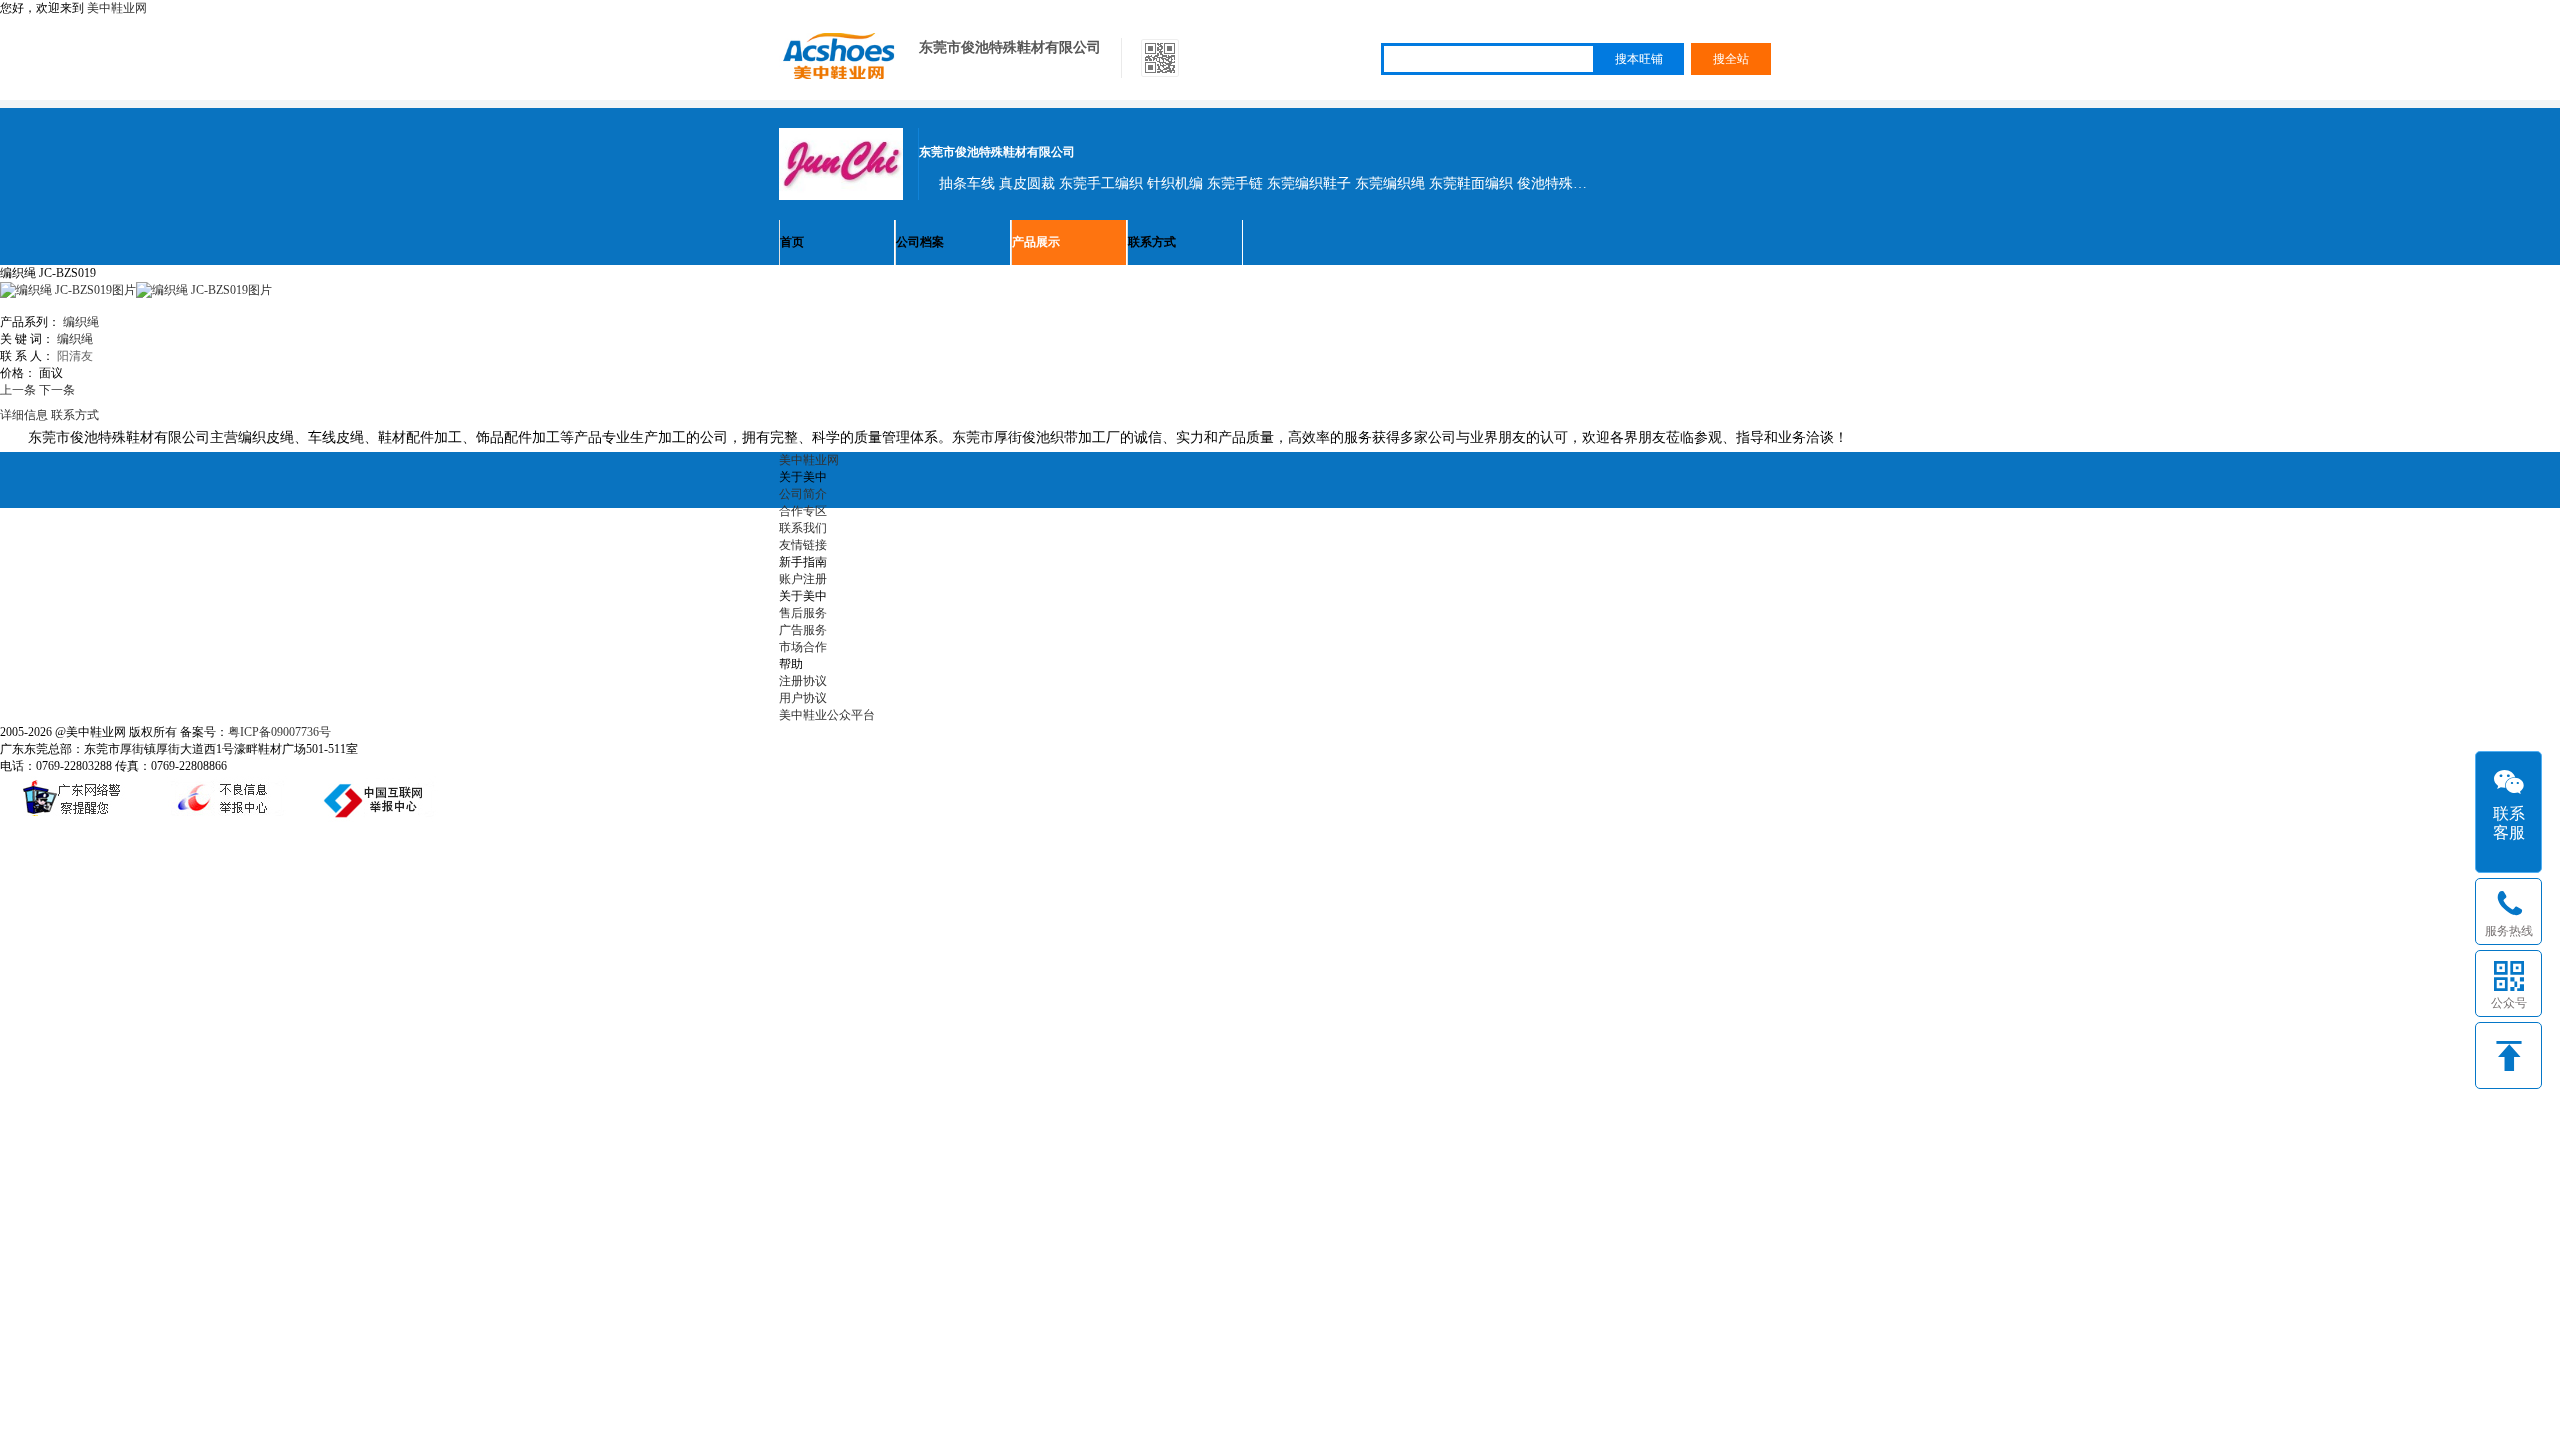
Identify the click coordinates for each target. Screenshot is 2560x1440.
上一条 (18, 390)
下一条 (57, 390)
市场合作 (803, 647)
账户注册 (803, 579)
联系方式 (1152, 242)
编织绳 (81, 322)
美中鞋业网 (117, 8)
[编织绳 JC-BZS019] (204, 290)
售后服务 (803, 613)
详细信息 (24, 415)
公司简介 (803, 494)
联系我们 (803, 528)
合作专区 (803, 511)
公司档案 (920, 242)
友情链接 (803, 545)
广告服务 (803, 630)
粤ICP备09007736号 (279, 732)
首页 (792, 242)
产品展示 (1036, 242)
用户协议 (803, 698)
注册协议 (803, 681)
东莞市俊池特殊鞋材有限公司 (1010, 47)
